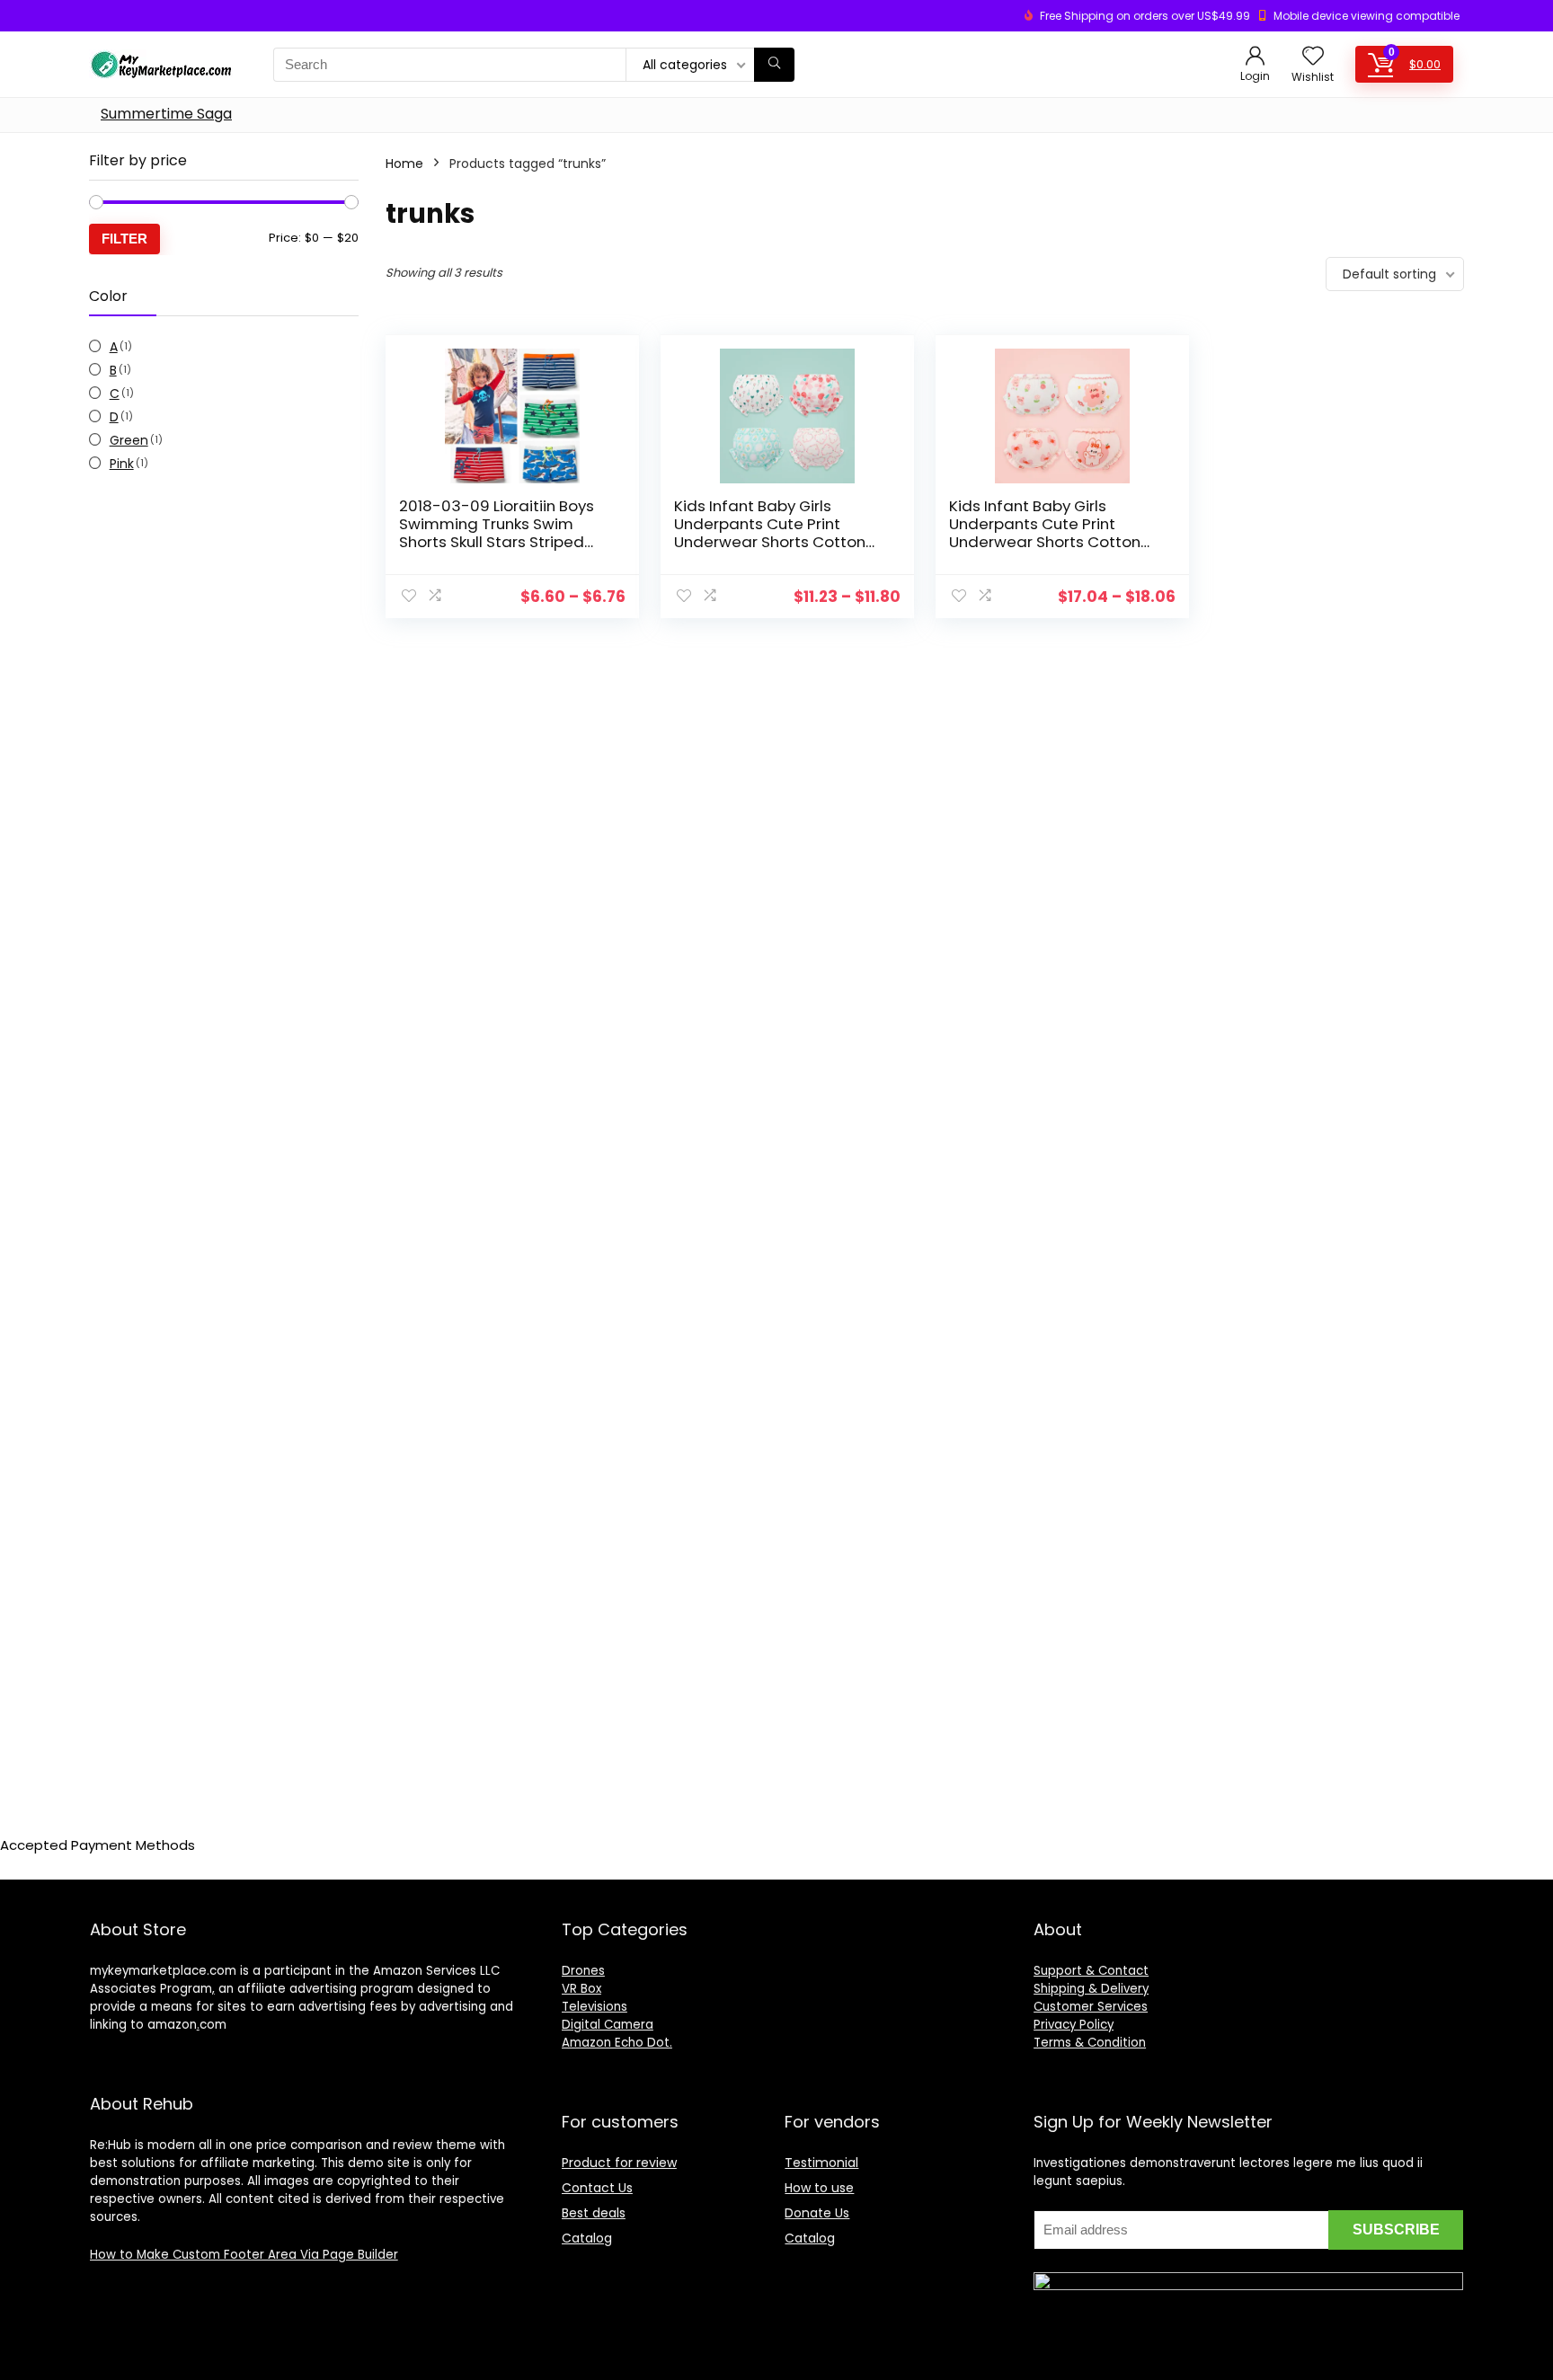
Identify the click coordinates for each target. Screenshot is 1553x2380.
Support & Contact (1091, 1971)
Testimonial (821, 2163)
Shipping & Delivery (1091, 1989)
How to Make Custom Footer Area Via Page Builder (244, 2255)
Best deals (594, 2213)
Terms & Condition (1090, 2043)
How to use (819, 2188)
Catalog (587, 2238)
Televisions (595, 2007)
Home (404, 164)
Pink (122, 464)
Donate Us (817, 2213)
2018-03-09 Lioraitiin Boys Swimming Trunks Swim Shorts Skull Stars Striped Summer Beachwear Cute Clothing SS (497, 542)
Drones (583, 1971)
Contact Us (597, 2188)
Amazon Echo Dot (616, 2043)
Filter (124, 239)
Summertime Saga (166, 114)
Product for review (619, 2163)
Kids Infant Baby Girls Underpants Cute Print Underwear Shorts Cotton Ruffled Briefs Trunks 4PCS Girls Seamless (772, 542)
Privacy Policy (1074, 2025)
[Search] (774, 65)
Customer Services (1091, 2007)
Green (129, 440)
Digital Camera (608, 2025)
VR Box (581, 1989)
